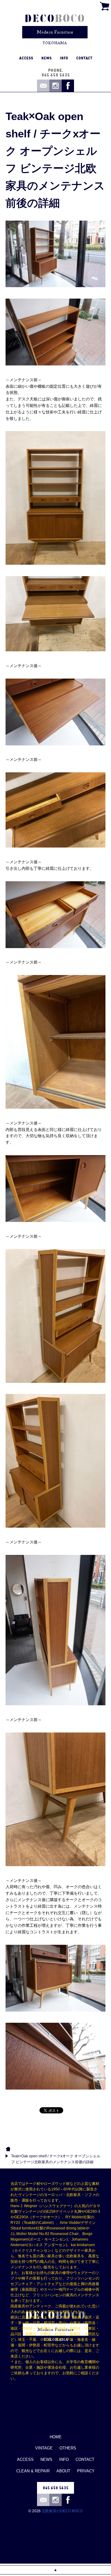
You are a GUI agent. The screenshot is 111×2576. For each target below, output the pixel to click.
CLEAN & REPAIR (33, 2471)
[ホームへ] (55, 26)
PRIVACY (86, 2471)
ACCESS (25, 2459)
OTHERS (68, 2448)
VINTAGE (44, 2448)
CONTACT (85, 2459)
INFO (64, 2459)
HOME (56, 2437)
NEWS (46, 2459)
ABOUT (63, 2471)
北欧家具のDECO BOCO (62, 2511)
